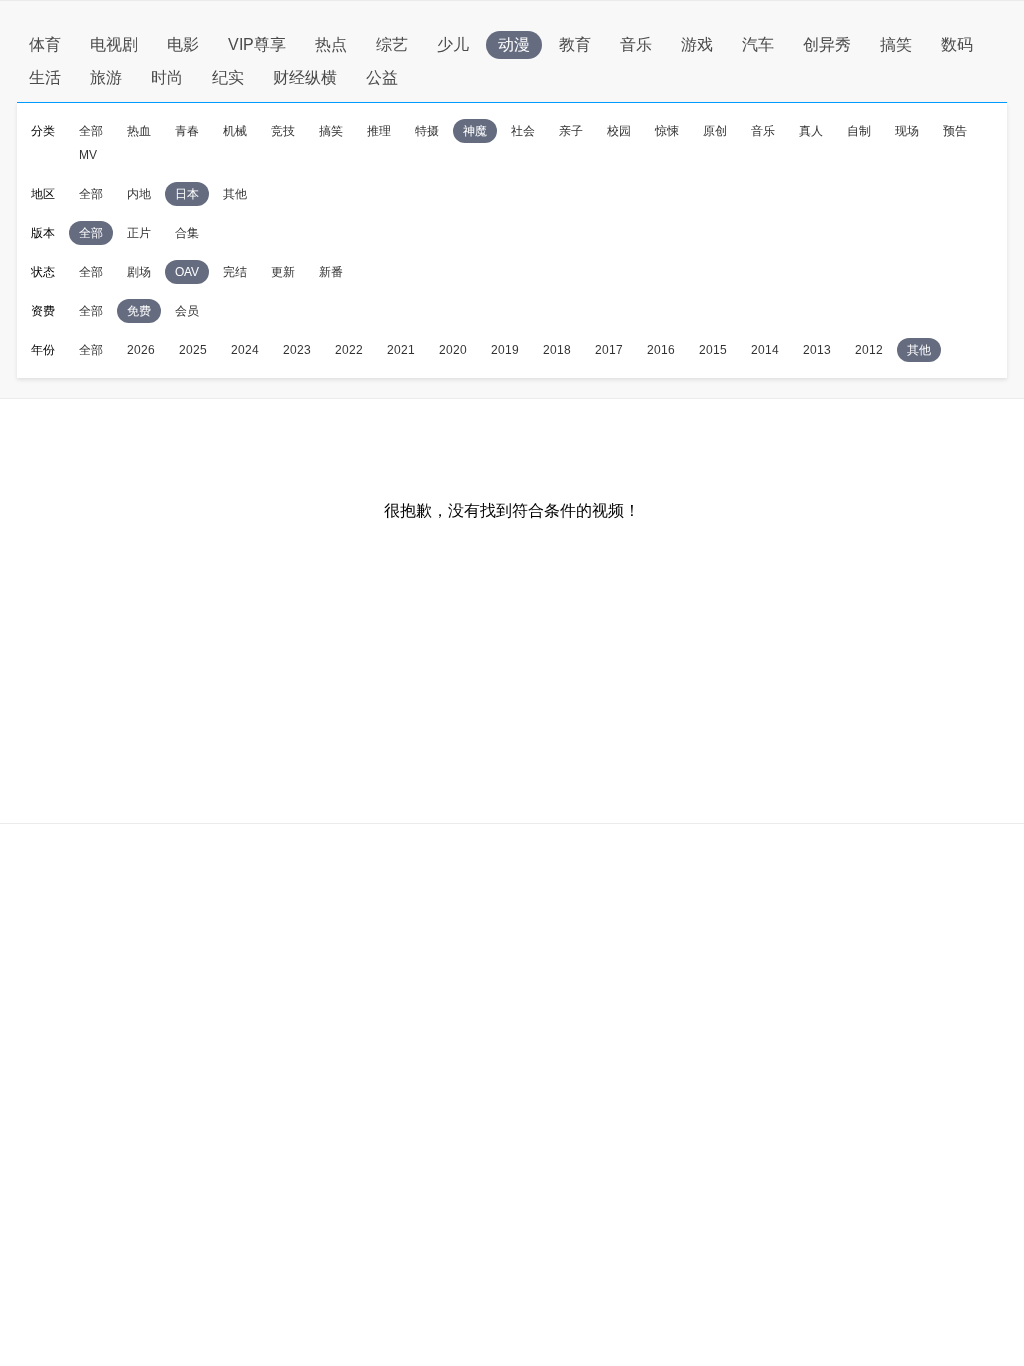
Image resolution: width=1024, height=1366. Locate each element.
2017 (609, 350)
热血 (139, 131)
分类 (43, 131)
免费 (139, 311)
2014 (765, 350)
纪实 (228, 77)
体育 (45, 44)
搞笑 (896, 44)
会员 (187, 311)
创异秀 (827, 44)
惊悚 (667, 131)
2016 (661, 350)
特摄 (427, 131)
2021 (401, 350)
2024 (245, 350)
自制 (859, 131)
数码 (957, 44)
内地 (139, 194)
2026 (141, 350)
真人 (811, 131)
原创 (715, 131)
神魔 (475, 131)
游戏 (697, 44)
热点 (331, 44)
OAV (187, 272)
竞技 (283, 131)
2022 (349, 350)
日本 (187, 194)
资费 (43, 311)
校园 (619, 131)
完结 (235, 272)
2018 (557, 350)
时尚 (167, 77)
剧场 (139, 272)
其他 (235, 194)
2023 (297, 350)
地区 (43, 194)
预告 (955, 131)
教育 (575, 44)
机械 (235, 131)
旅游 (106, 77)
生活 (45, 77)
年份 (43, 350)
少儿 (453, 44)
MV (88, 155)
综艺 (392, 44)
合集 (187, 233)
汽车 (758, 44)
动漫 (514, 44)
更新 (283, 272)
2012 (869, 350)
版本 (43, 233)
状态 (43, 272)
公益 (382, 77)
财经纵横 (305, 77)
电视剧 (114, 44)
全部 (91, 131)
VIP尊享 (257, 44)
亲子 (571, 131)
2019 (505, 350)
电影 (183, 44)
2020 (453, 350)
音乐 (636, 44)
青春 (187, 131)
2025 (193, 350)
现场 (907, 131)
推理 (379, 131)
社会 (523, 131)
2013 (817, 350)
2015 (713, 350)
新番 (331, 272)
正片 (139, 233)
